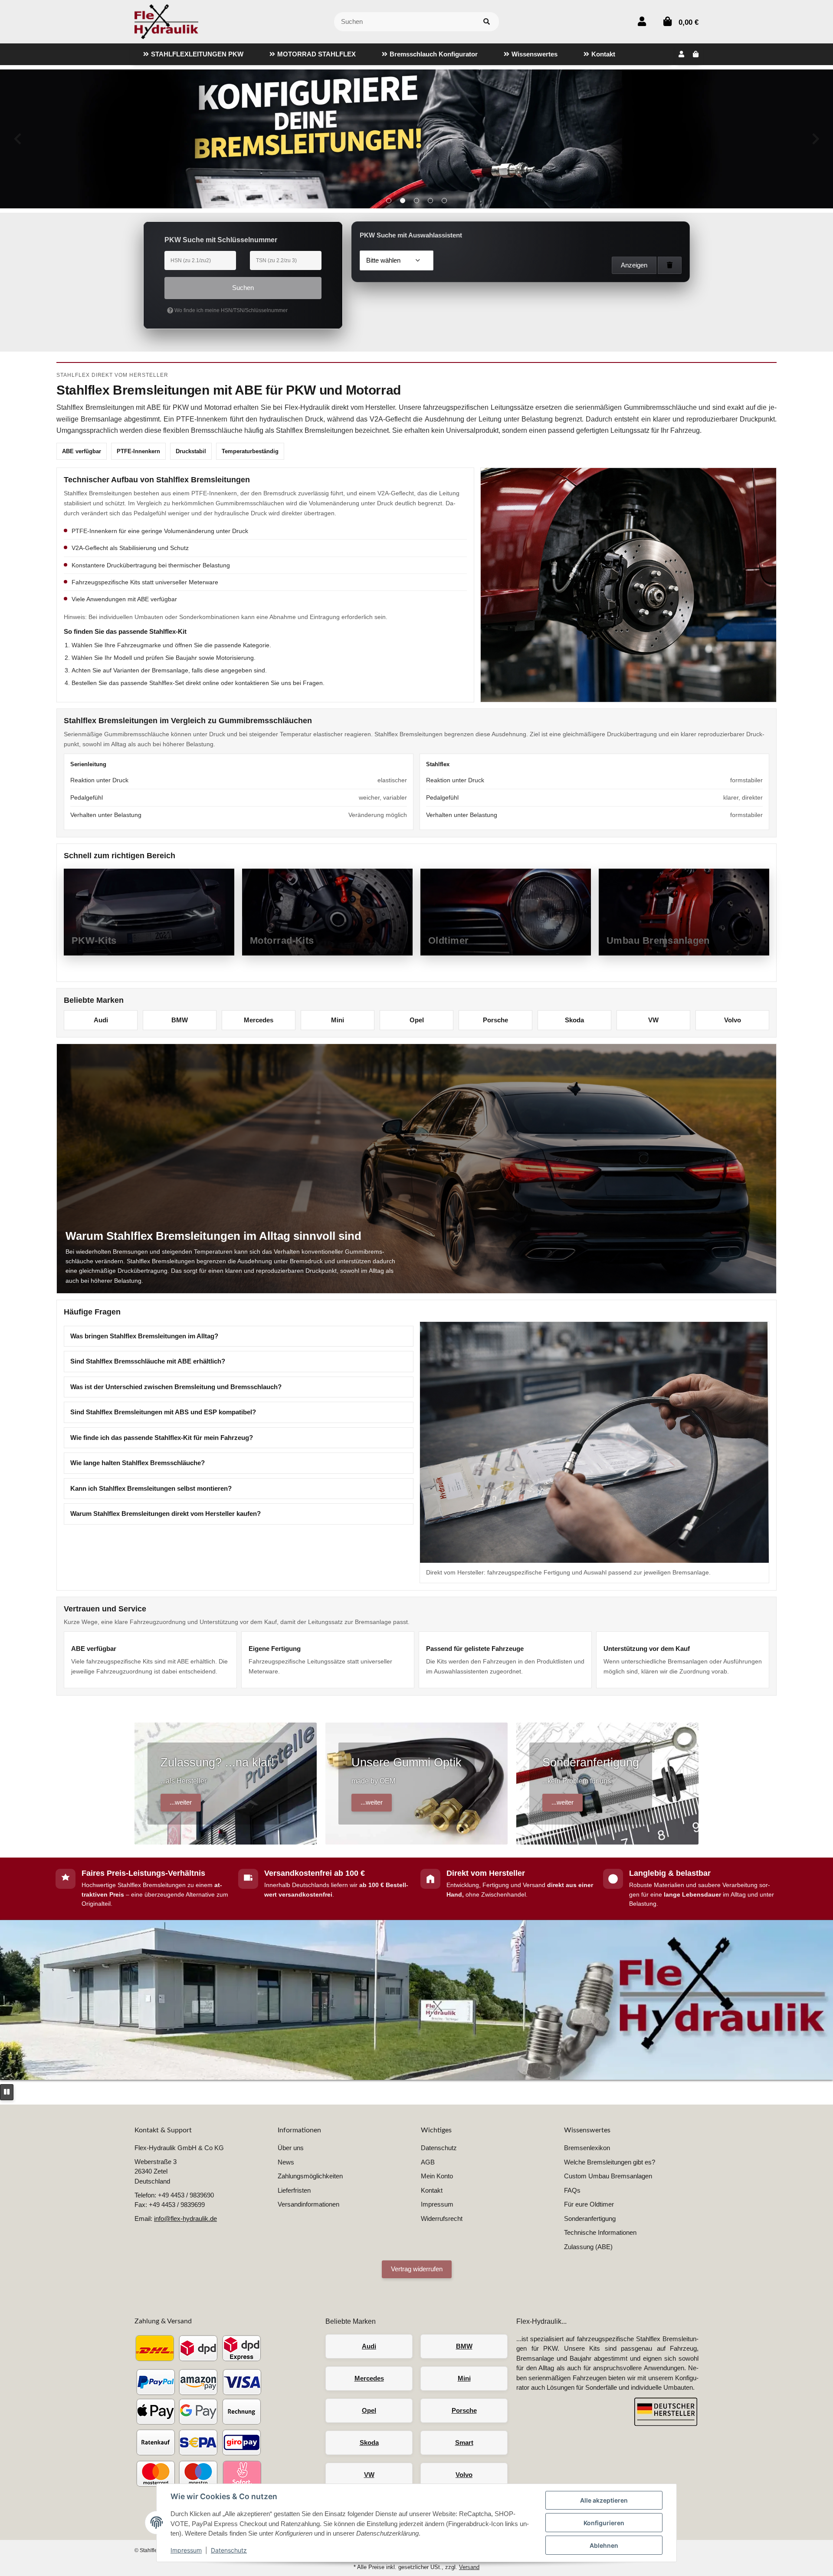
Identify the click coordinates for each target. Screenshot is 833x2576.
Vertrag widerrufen (417, 2269)
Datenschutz (229, 2550)
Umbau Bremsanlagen (658, 940)
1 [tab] (389, 201)
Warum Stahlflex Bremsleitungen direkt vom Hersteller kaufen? (166, 1514)
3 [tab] (416, 201)
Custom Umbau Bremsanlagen (608, 2176)
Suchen (243, 288)
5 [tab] (444, 201)
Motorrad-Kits (282, 940)
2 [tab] (403, 201)
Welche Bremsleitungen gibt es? (610, 2162)
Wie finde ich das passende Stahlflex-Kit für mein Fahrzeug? (162, 1438)
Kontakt (432, 2190)
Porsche (495, 1020)
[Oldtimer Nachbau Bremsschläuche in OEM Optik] (416, 139)
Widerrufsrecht (442, 2219)
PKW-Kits (94, 940)
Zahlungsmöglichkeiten (310, 2176)
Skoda (574, 1020)
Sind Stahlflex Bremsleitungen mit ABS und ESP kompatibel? (163, 1412)
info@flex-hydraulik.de (185, 2219)
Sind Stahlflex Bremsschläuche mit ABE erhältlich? (148, 1361)
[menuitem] (193, 54)
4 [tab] (430, 201)
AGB (428, 2162)
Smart (464, 2443)
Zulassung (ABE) (588, 2247)
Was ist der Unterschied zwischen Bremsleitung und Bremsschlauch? (176, 1387)
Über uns (291, 2148)
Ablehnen (604, 2545)
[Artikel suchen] (487, 22)
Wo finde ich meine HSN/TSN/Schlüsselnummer (230, 310)
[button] (642, 21)
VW (653, 1020)
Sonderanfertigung (590, 2219)
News (286, 2162)
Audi (101, 1020)
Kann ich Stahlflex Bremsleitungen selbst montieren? (151, 1488)
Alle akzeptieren (604, 2500)
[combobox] (397, 260)
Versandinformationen (308, 2204)
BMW (180, 1020)
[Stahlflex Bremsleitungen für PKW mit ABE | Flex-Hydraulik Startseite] (166, 21)
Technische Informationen (600, 2232)
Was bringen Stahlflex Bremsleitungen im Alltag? (144, 1336)
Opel (417, 1020)
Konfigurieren (604, 2523)
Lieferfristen (294, 2190)
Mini (338, 1020)
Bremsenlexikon (587, 2148)
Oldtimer (449, 940)
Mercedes (259, 1020)
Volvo (733, 1020)
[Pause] (7, 2092)
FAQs (572, 2190)
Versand (469, 2567)
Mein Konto (437, 2176)
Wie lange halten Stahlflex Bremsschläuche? (138, 1463)
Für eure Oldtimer (589, 2204)
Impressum (186, 2550)
